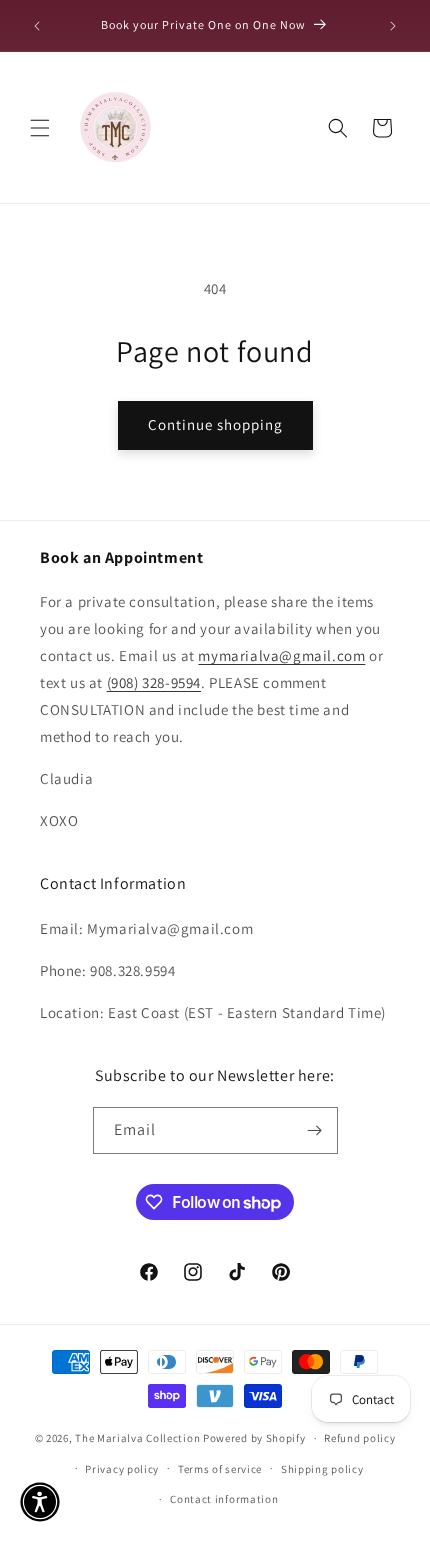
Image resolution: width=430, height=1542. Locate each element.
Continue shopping (215, 424)
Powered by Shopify (254, 1438)
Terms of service (220, 1469)
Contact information (224, 1499)
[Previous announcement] (37, 26)
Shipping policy (322, 1469)
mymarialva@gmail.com (281, 655)
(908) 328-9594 (154, 682)
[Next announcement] (393, 26)
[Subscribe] (315, 1130)
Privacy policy (122, 1469)
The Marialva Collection (137, 1438)
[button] (40, 128)
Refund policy (359, 1438)
